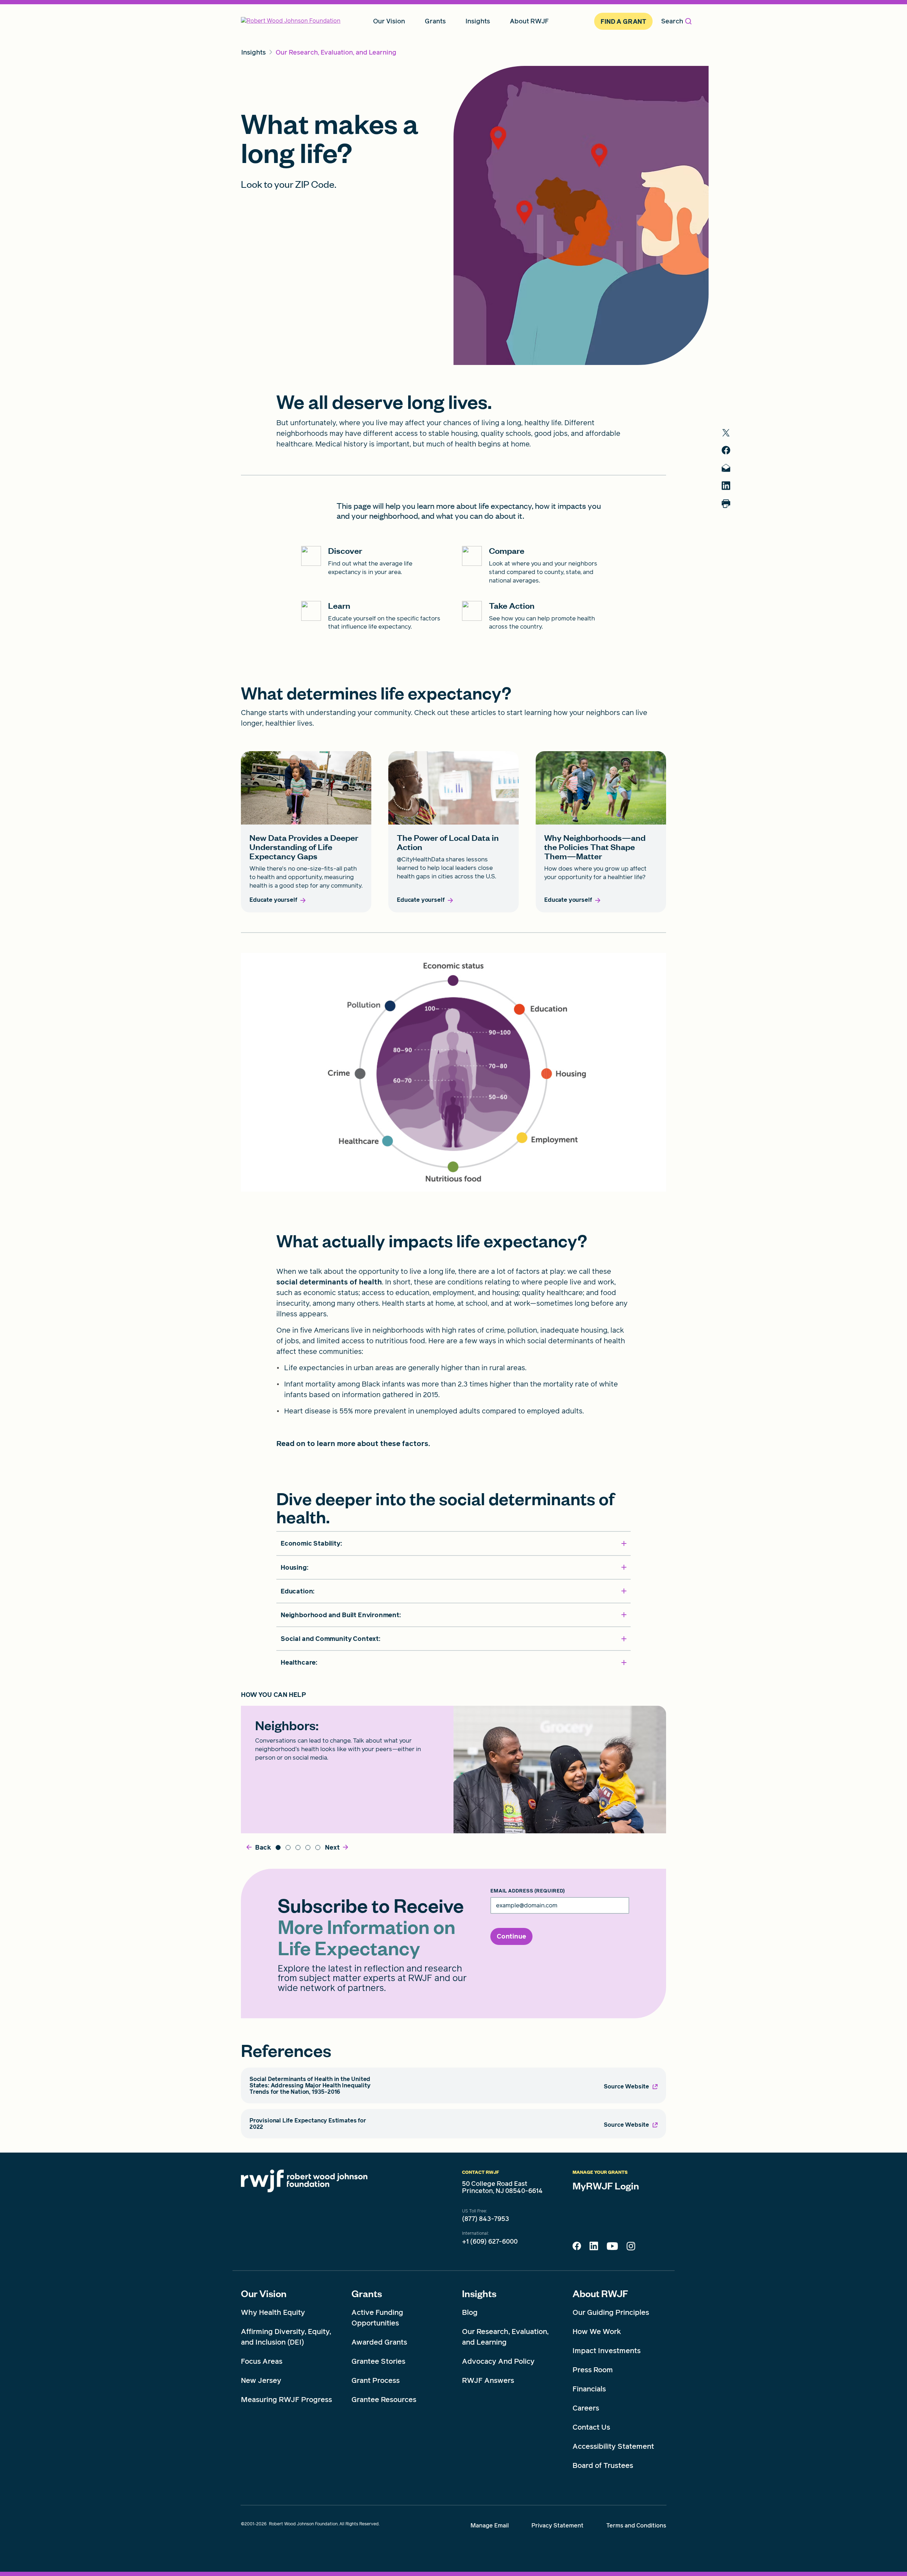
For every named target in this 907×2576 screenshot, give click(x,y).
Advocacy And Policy (498, 2361)
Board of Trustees (603, 2465)
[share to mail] (726, 468)
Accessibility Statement (613, 2446)
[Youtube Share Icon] (612, 2248)
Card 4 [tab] (308, 1847)
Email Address (528, 1891)
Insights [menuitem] (478, 21)
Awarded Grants (379, 2342)
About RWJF (600, 2293)
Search (672, 21)
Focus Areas (262, 2361)
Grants (367, 2293)
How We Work (597, 2332)
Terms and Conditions (636, 2526)
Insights (479, 2293)
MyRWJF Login (606, 2186)
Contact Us (591, 2427)
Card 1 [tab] (278, 1847)
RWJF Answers (488, 2380)
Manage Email (490, 2526)
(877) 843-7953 (486, 2219)
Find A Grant (623, 21)
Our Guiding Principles (611, 2312)
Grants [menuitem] (435, 21)
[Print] (726, 504)
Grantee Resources (384, 2400)
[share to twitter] (726, 433)
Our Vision (264, 2293)
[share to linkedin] (726, 486)
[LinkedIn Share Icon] (594, 2248)
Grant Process (376, 2380)
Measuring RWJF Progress (286, 2400)
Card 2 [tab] (288, 1847)
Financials (589, 2389)
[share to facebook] (726, 450)
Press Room (593, 2370)
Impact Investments (607, 2351)
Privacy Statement (557, 2526)
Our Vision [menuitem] (389, 21)
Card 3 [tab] (298, 1847)
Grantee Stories (378, 2361)
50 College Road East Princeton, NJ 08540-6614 (502, 2187)
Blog (470, 2312)
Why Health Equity (273, 2312)
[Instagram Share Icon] (631, 2248)
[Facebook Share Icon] (577, 2248)
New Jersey (261, 2380)
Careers (586, 2408)
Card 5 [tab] (318, 1847)
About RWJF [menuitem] (529, 21)
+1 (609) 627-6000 (490, 2242)
